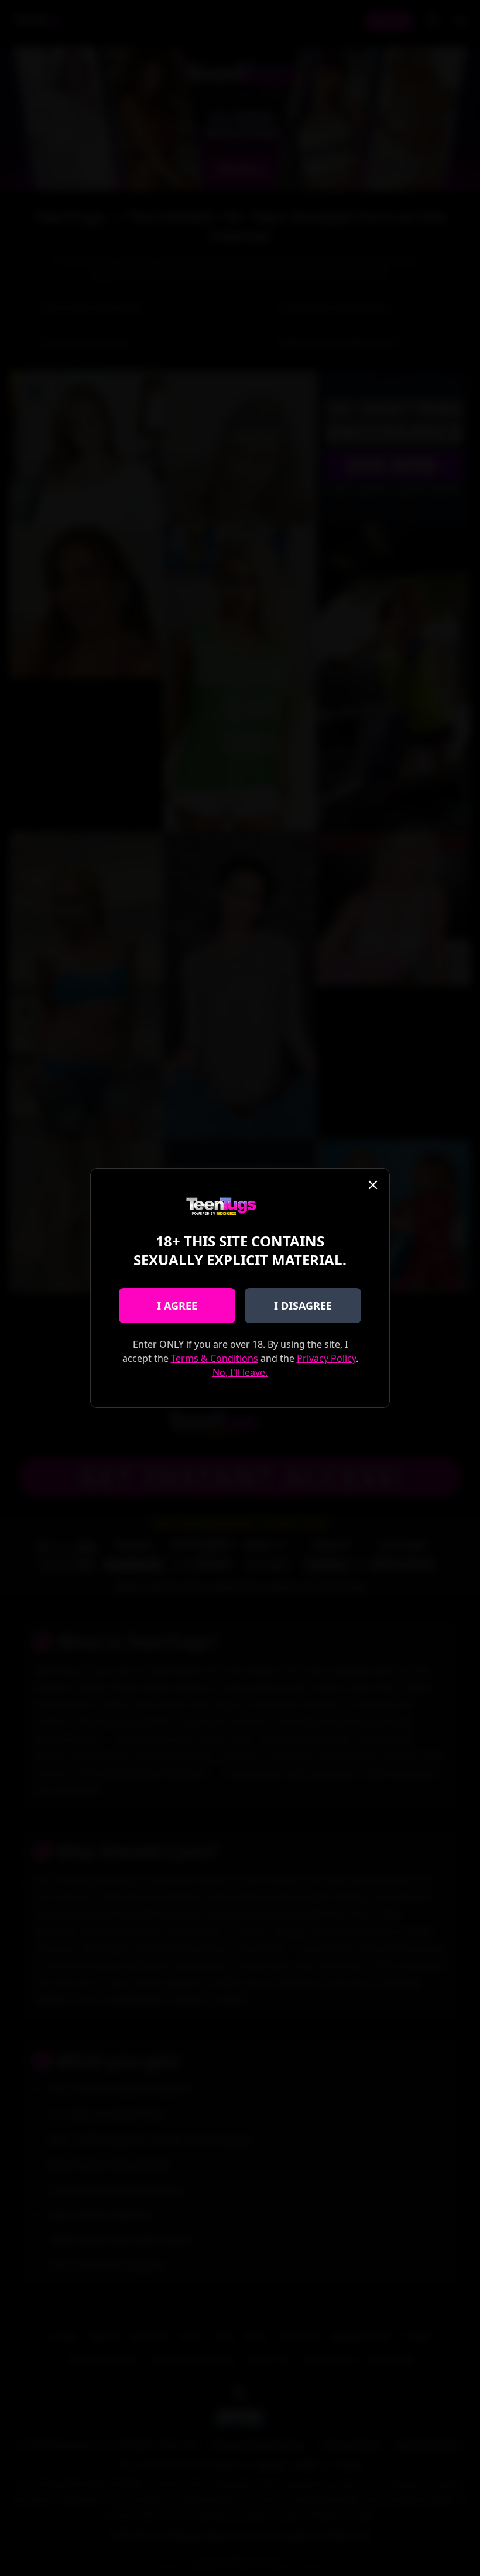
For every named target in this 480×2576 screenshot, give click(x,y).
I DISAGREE (303, 1306)
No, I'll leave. (240, 1372)
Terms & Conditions (215, 1358)
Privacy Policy (326, 1358)
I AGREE (177, 1306)
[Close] (373, 1185)
